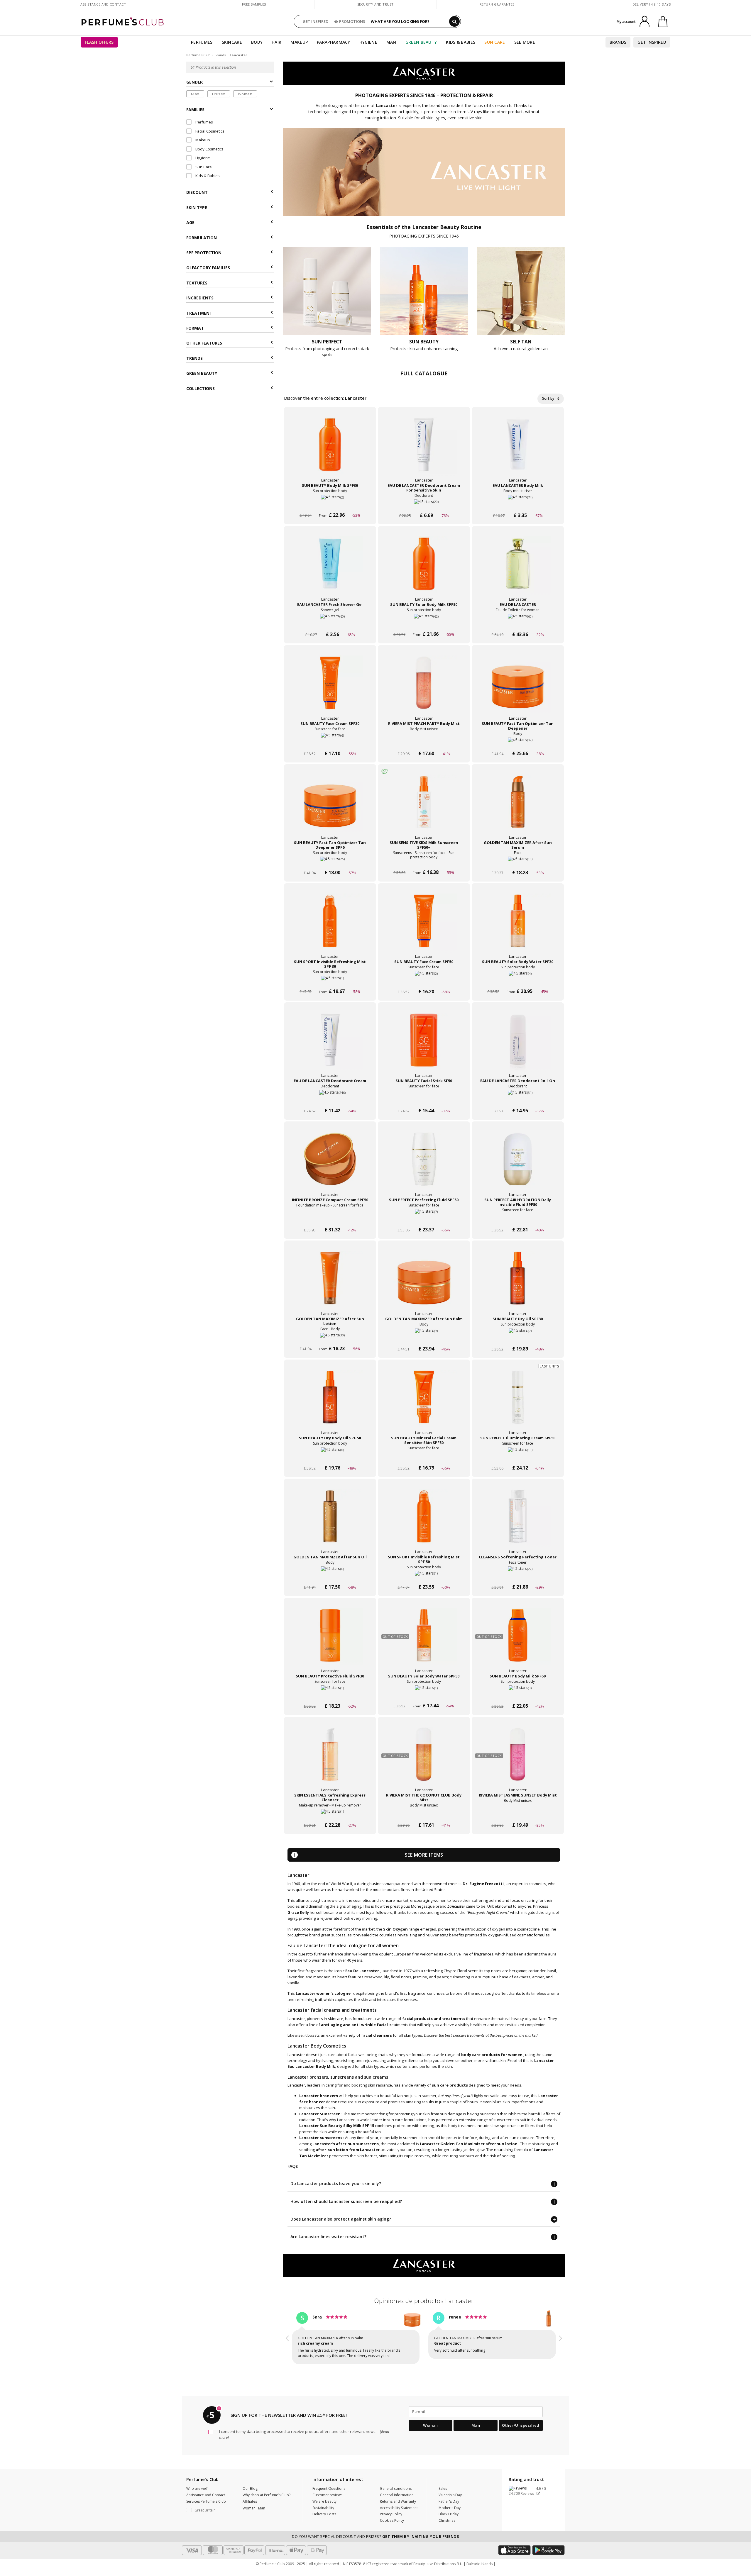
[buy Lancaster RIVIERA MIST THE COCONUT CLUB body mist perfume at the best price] (424, 1760)
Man (391, 42)
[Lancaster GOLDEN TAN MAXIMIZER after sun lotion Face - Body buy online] (330, 1338)
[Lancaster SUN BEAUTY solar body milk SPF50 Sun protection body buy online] (424, 623)
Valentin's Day (450, 2495)
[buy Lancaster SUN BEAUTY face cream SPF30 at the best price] (330, 689)
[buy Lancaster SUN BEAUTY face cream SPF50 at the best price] (424, 927)
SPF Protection (204, 253)
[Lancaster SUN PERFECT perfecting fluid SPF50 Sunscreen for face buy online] (424, 1219)
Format (195, 328)
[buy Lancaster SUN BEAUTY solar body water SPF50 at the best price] (424, 1641)
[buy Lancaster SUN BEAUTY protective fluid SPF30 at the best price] (330, 1641)
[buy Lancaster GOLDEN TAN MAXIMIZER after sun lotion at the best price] (330, 1284)
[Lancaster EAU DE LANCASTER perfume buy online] (518, 623)
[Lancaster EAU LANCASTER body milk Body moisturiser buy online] (518, 504)
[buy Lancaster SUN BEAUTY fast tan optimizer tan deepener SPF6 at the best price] (330, 808)
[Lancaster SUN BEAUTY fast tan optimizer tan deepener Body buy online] (518, 742)
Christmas (447, 2520)
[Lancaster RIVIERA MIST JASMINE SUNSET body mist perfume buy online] (518, 1814)
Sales (443, 2488)
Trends (194, 358)
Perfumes (202, 42)
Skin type (197, 207)
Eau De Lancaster (362, 1971)
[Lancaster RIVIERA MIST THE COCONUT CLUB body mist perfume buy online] (424, 1814)
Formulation (202, 238)
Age (190, 222)
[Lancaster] (424, 73)
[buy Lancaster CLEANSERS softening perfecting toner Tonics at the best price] (518, 1522)
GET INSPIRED (316, 21)
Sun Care (495, 42)
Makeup (299, 42)
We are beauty (324, 2501)
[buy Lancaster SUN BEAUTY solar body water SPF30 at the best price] (518, 927)
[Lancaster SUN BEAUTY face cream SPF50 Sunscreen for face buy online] (424, 981)
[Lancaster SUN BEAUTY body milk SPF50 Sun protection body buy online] (518, 1695)
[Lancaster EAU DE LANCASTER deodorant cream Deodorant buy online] (330, 1100)
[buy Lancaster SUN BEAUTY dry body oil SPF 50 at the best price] (330, 1403)
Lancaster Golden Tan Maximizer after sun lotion (469, 2144)
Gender (194, 82)
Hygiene (368, 42)
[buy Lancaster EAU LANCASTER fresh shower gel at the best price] (330, 570)
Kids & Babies (461, 42)
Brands (618, 42)
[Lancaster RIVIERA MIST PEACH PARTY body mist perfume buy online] (424, 742)
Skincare (232, 42)
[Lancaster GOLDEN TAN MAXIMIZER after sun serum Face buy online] (518, 861)
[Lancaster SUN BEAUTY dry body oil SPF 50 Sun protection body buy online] (330, 1457)
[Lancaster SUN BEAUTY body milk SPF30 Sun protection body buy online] (330, 504)
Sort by (549, 398)
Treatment (199, 313)
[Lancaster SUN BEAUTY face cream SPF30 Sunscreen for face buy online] (330, 742)
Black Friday (449, 2514)
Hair (276, 42)
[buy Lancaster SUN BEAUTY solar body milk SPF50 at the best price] (424, 570)
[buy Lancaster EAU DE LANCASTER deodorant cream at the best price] (330, 1046)
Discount (197, 193)
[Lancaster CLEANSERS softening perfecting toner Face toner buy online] (518, 1576)
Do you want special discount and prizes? (375, 2536)
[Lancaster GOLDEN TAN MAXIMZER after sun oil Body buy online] (330, 1576)
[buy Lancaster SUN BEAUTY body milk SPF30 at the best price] (330, 450)
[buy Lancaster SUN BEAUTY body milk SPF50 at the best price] (518, 1641)
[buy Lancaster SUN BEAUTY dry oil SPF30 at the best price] (518, 1284)
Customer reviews (327, 2495)
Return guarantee (497, 4)
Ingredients (200, 298)
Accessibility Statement (399, 2508)
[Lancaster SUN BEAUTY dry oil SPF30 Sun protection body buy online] (518, 1338)
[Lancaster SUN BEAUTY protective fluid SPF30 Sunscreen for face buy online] (330, 1695)
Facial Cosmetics (209, 131)
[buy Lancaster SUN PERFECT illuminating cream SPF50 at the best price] (518, 1403)
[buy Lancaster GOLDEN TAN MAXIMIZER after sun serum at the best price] (518, 808)
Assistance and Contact (103, 4)
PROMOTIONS (352, 21)
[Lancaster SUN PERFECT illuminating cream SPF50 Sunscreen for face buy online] (518, 1457)
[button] (287, 2339)
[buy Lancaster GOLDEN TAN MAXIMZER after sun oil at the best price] (330, 1522)
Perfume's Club (198, 55)
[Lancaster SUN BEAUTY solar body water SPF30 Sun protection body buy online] (518, 981)
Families (195, 110)
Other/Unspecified (521, 2425)
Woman (245, 94)
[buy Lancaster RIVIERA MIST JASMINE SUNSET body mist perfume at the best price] (518, 1760)
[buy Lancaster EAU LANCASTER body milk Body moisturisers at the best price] (518, 450)
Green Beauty (421, 42)
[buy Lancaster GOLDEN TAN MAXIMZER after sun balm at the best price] (424, 1284)
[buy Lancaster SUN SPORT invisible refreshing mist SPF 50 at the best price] (424, 1522)
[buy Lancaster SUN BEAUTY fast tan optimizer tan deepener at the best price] (518, 689)
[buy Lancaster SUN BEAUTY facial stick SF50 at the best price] (424, 1046)
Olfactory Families (208, 268)
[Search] (454, 21)
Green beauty (202, 373)
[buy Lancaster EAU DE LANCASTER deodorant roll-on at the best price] (518, 1046)
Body (257, 42)
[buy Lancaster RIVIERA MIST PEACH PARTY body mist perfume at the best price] (424, 689)
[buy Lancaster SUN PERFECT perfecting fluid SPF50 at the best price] (424, 1165)
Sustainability (323, 2508)
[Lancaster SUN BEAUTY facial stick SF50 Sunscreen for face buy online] (424, 1100)
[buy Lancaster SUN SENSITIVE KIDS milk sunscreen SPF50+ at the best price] (424, 808)
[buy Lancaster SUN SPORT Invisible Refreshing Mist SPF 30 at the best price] (330, 927)
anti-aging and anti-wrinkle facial (354, 2025)
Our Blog (250, 2488)
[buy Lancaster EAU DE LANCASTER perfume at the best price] (518, 570)
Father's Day (449, 2501)
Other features (204, 343)
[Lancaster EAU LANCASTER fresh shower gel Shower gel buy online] (330, 623)
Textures (197, 283)
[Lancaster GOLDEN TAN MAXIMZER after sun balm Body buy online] (424, 1338)
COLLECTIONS (201, 388)
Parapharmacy (334, 42)
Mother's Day (450, 2508)
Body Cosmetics (209, 149)
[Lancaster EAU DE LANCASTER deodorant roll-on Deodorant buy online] (518, 1100)
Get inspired (652, 42)
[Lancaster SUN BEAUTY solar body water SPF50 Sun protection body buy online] (424, 1695)
